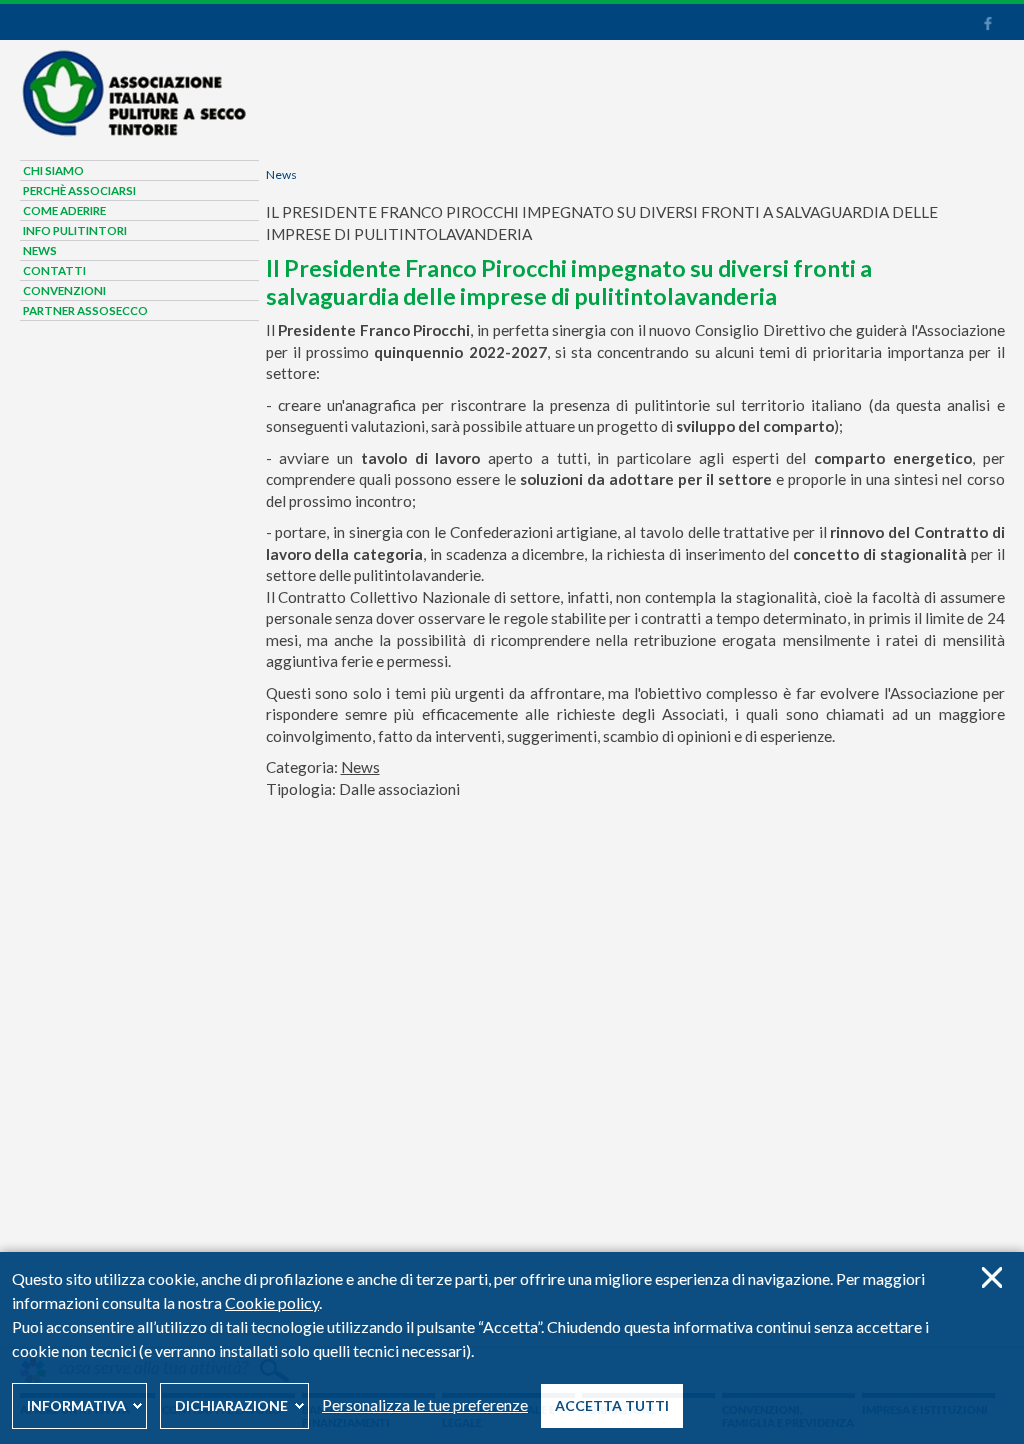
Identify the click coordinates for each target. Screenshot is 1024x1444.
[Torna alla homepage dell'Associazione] (133, 132)
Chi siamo (53, 170)
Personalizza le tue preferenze (425, 1404)
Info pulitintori (75, 230)
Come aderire (64, 210)
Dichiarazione (231, 1405)
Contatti (54, 270)
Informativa (76, 1405)
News (281, 174)
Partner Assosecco (85, 310)
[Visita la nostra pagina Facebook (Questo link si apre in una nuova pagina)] (987, 26)
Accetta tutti (612, 1405)
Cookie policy (272, 1302)
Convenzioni (64, 290)
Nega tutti (991, 1277)
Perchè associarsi (79, 190)
